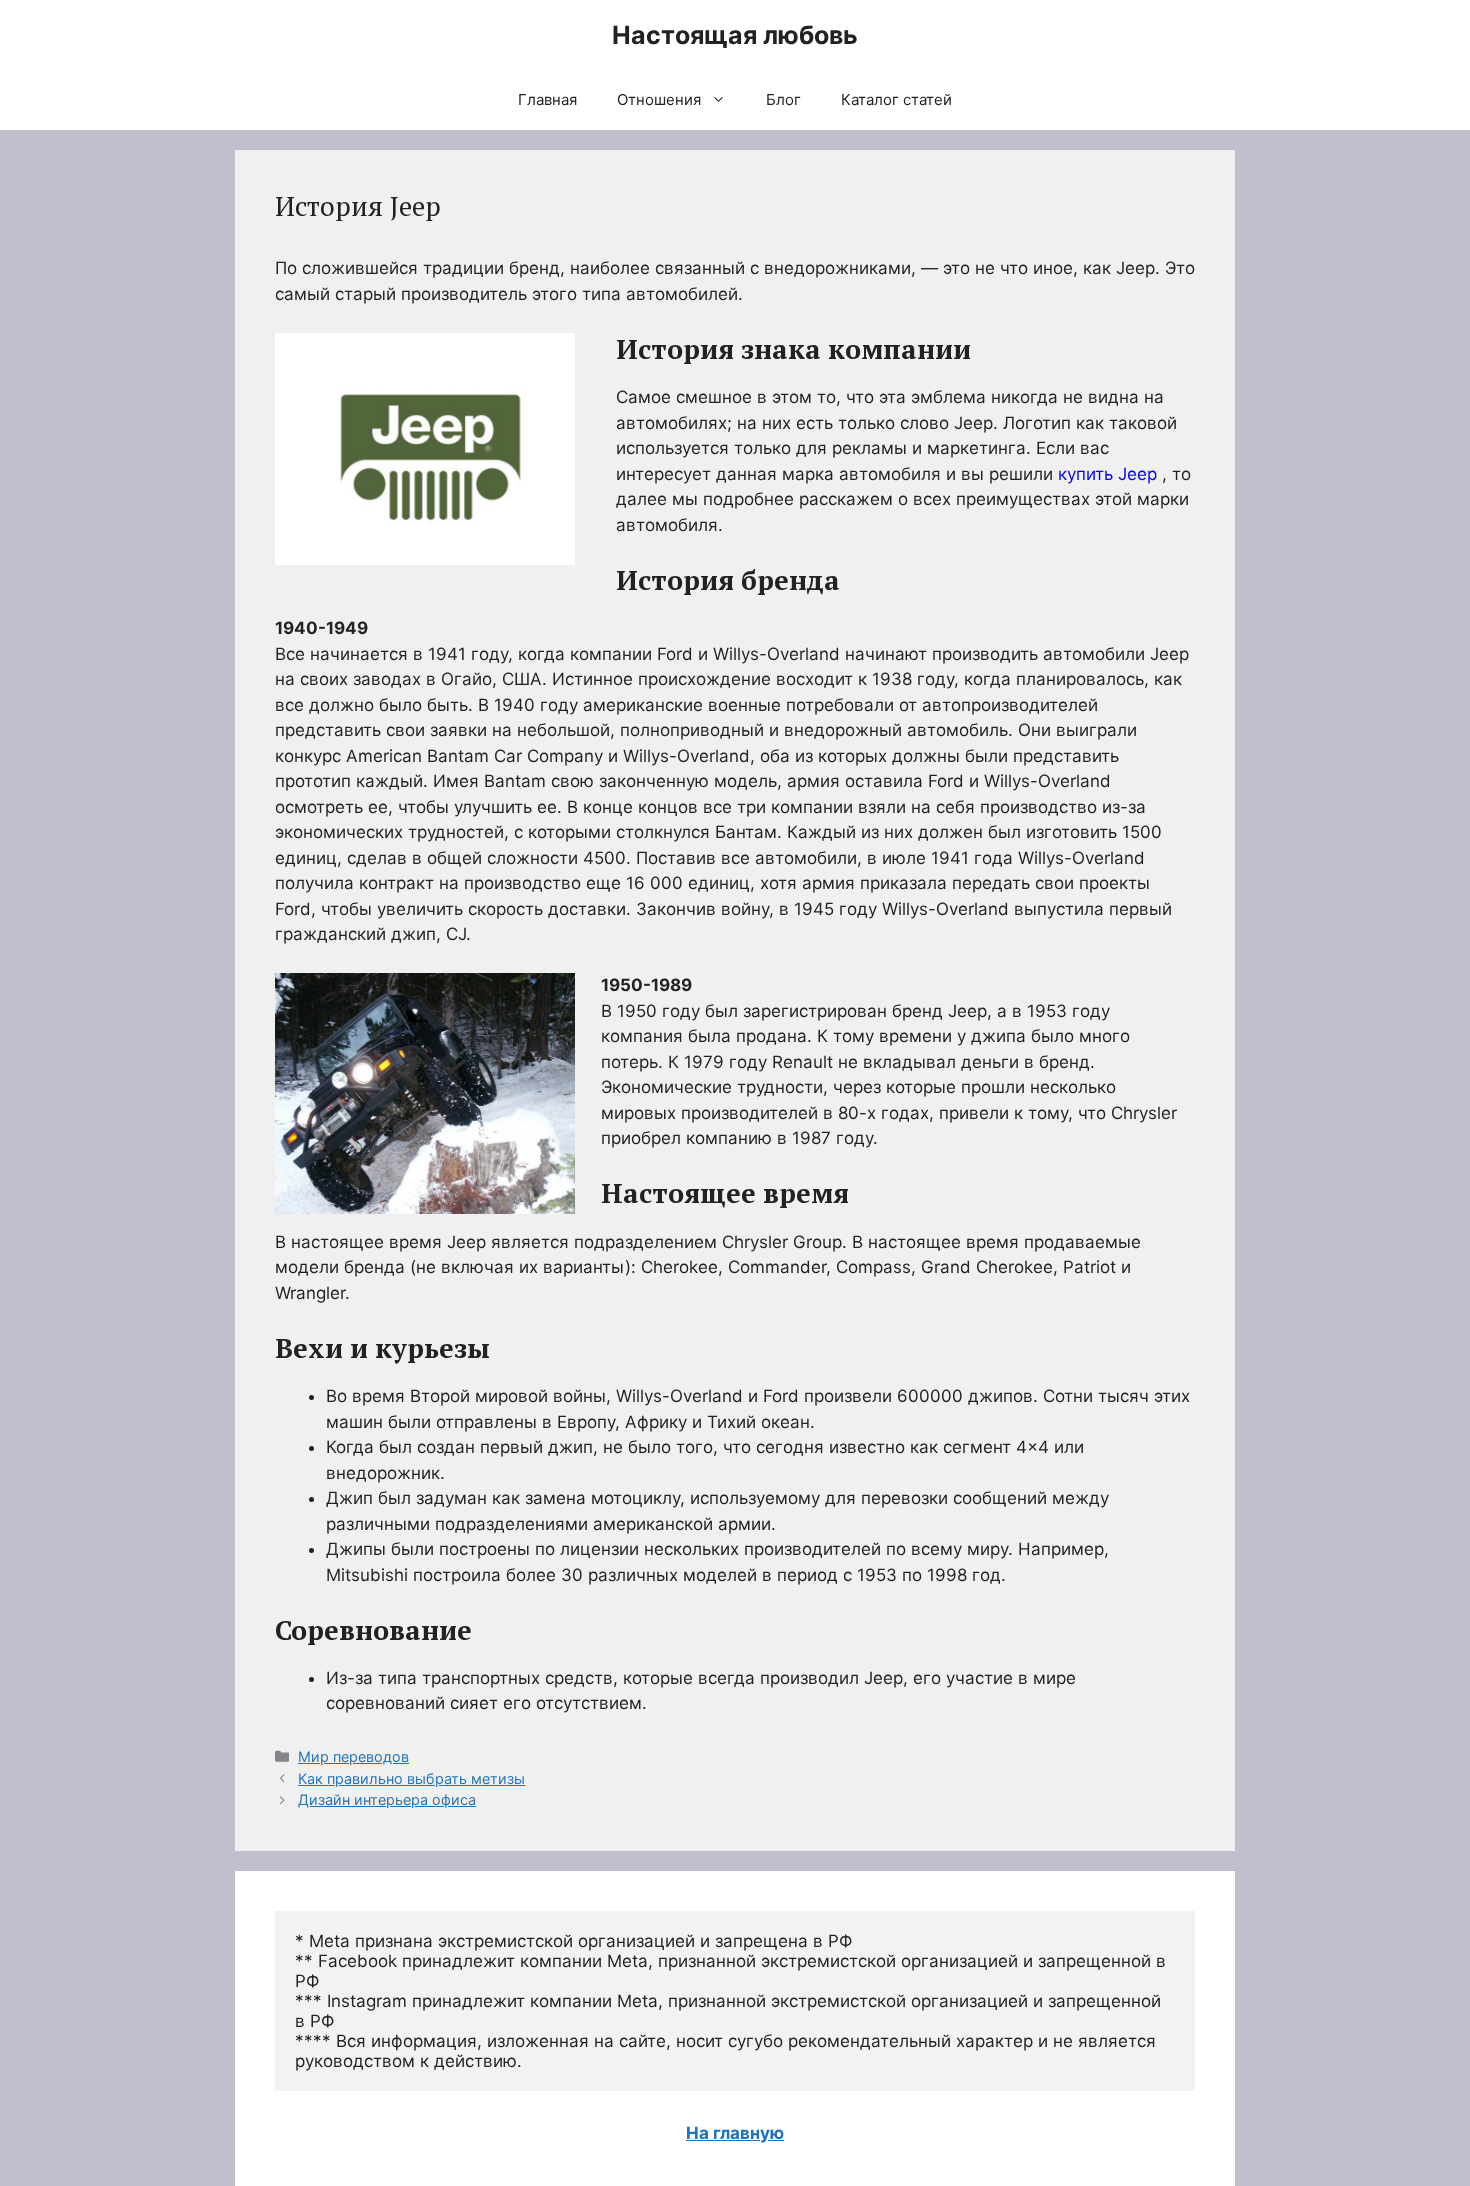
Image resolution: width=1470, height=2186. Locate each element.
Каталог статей (896, 99)
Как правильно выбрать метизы (411, 1778)
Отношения (659, 99)
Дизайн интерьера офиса (387, 1799)
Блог (783, 99)
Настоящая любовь (735, 35)
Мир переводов (353, 1756)
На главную (735, 2133)
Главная (547, 99)
